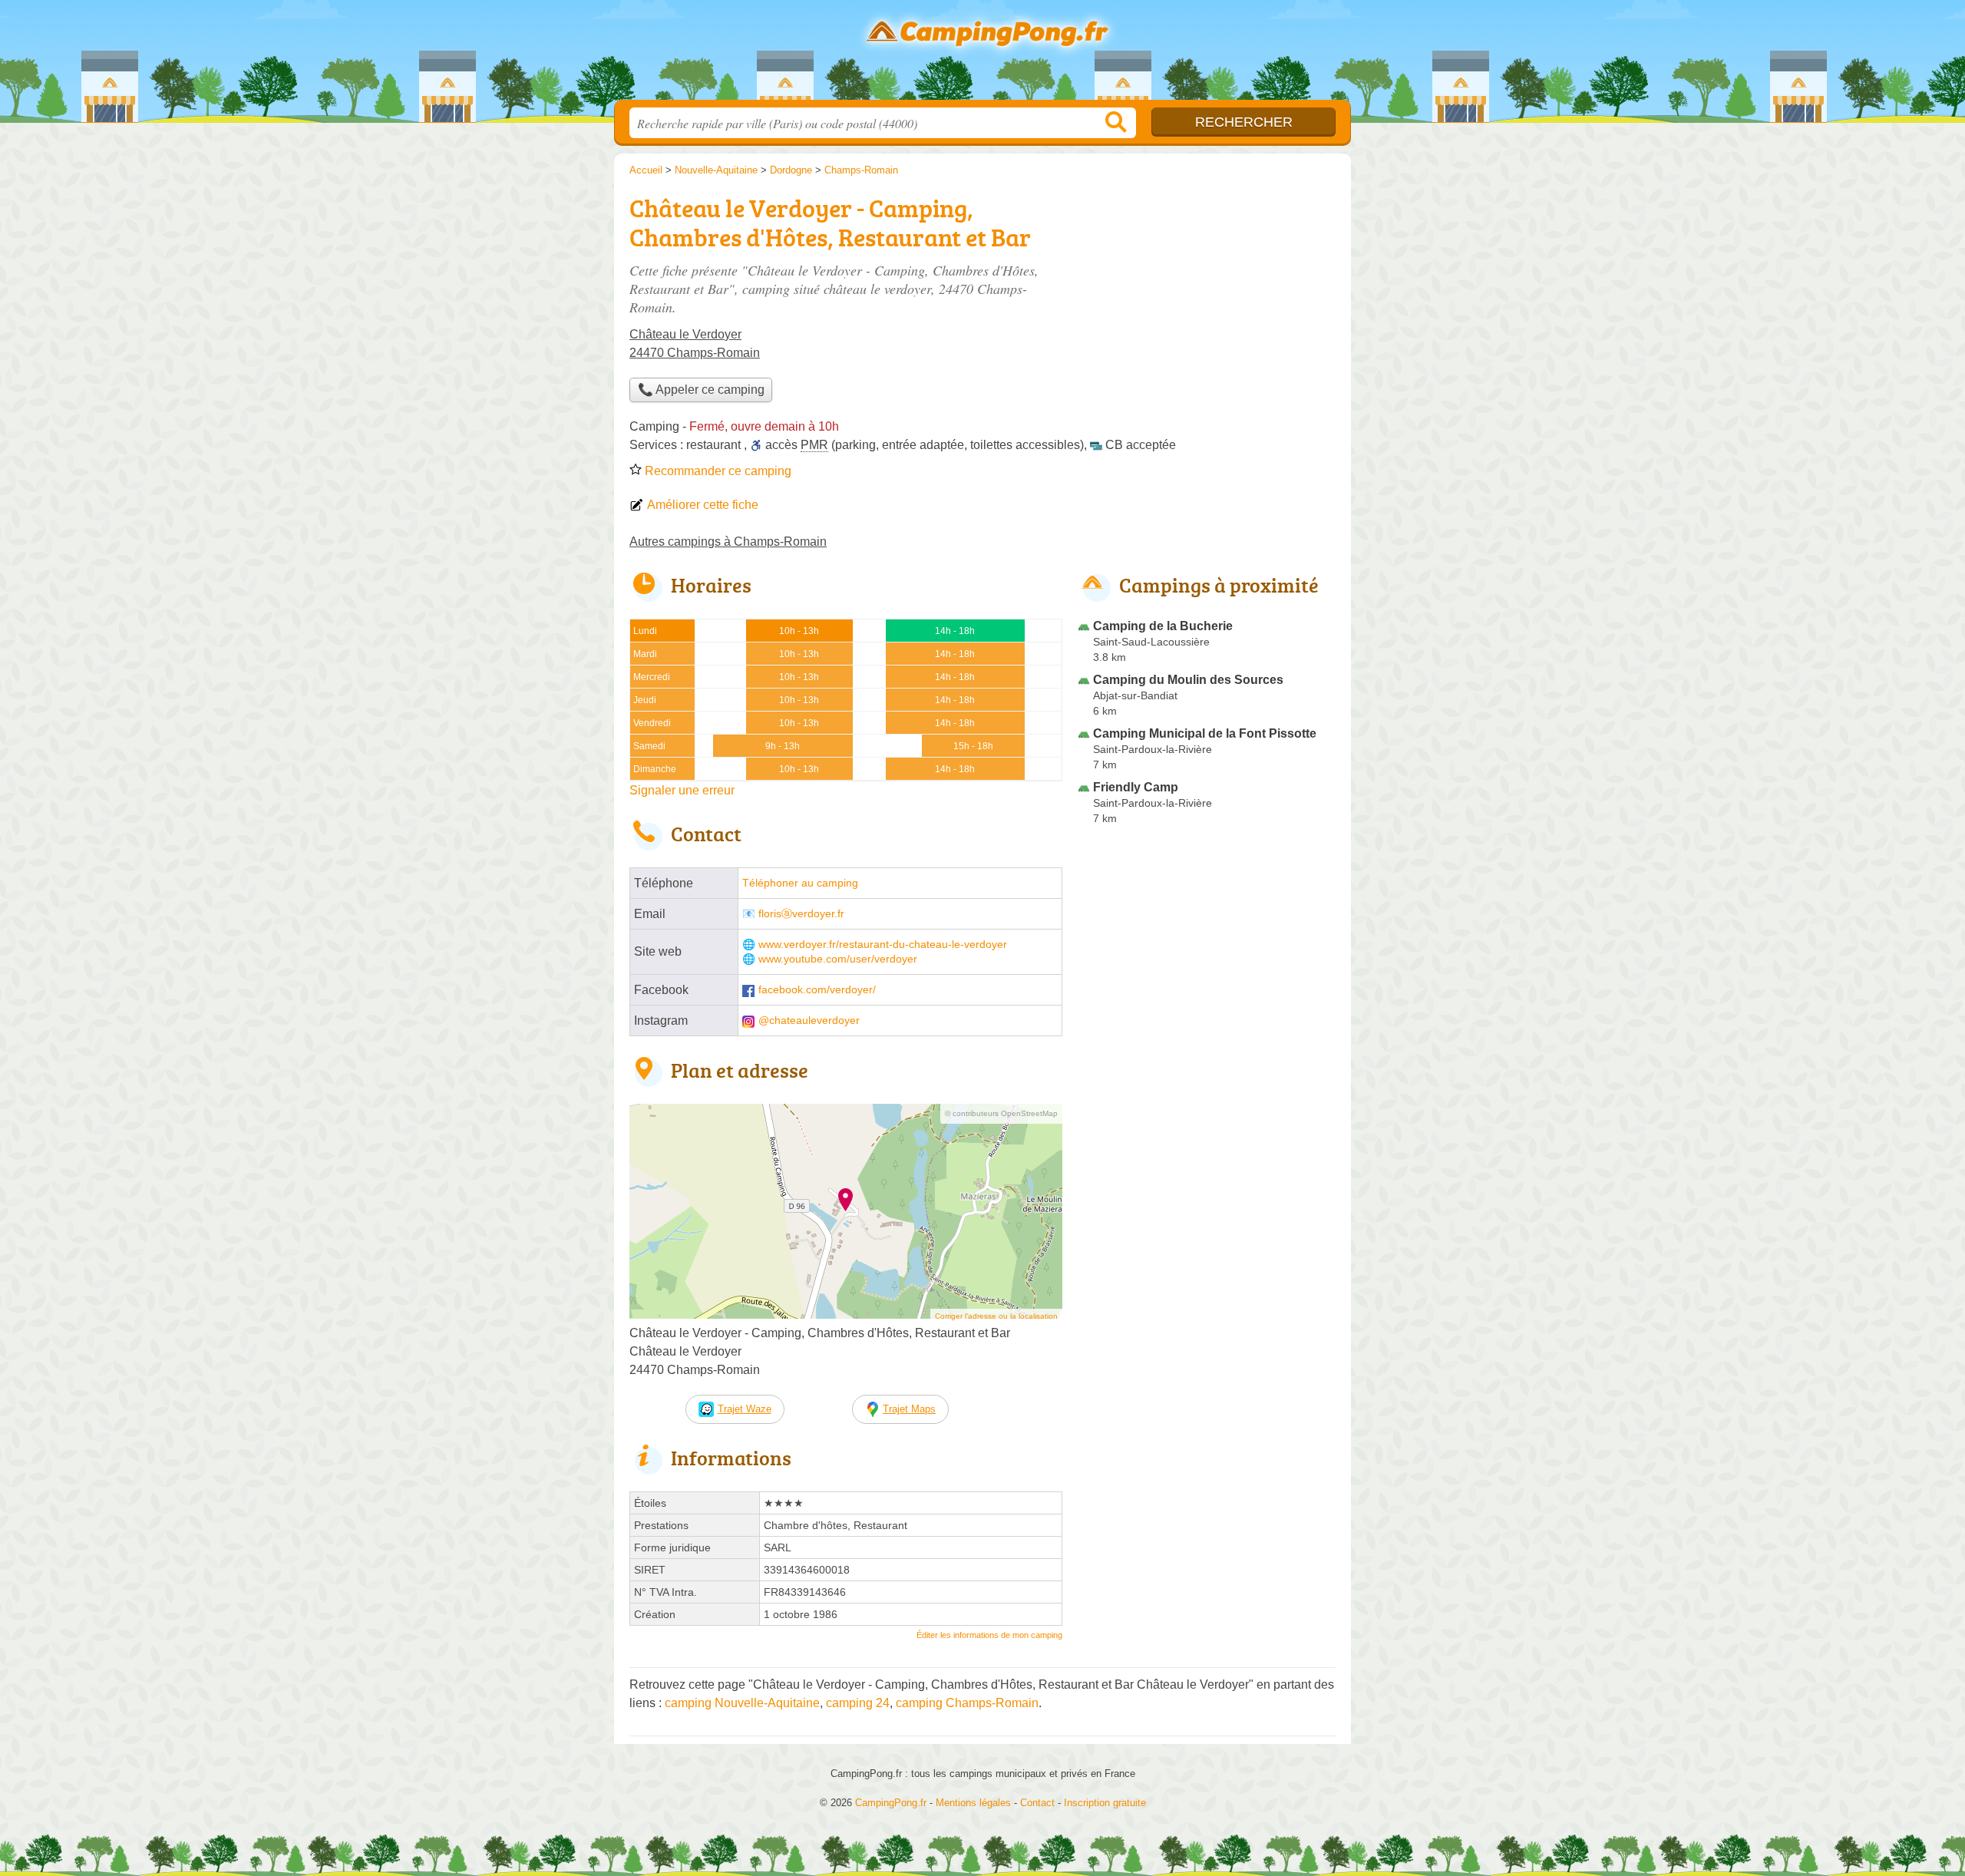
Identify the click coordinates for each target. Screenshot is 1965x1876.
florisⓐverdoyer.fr (801, 914)
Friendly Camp (1136, 787)
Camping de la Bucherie (1163, 626)
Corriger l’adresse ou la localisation (996, 1316)
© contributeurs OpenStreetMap (1001, 1113)
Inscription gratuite (1105, 1803)
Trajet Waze (745, 1409)
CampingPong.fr (982, 54)
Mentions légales (973, 1803)
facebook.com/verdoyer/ (817, 990)
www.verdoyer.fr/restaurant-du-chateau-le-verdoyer (883, 945)
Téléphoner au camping (800, 883)
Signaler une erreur (682, 790)
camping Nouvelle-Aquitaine (742, 1703)
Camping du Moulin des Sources (1188, 680)
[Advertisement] (1207, 296)
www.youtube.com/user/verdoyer (838, 959)
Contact (1037, 1803)
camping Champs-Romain (967, 1703)
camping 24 (858, 1703)
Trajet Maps (909, 1409)
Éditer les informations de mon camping (989, 1635)
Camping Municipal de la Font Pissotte (1205, 733)
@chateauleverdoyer (809, 1021)
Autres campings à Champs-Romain (728, 542)
